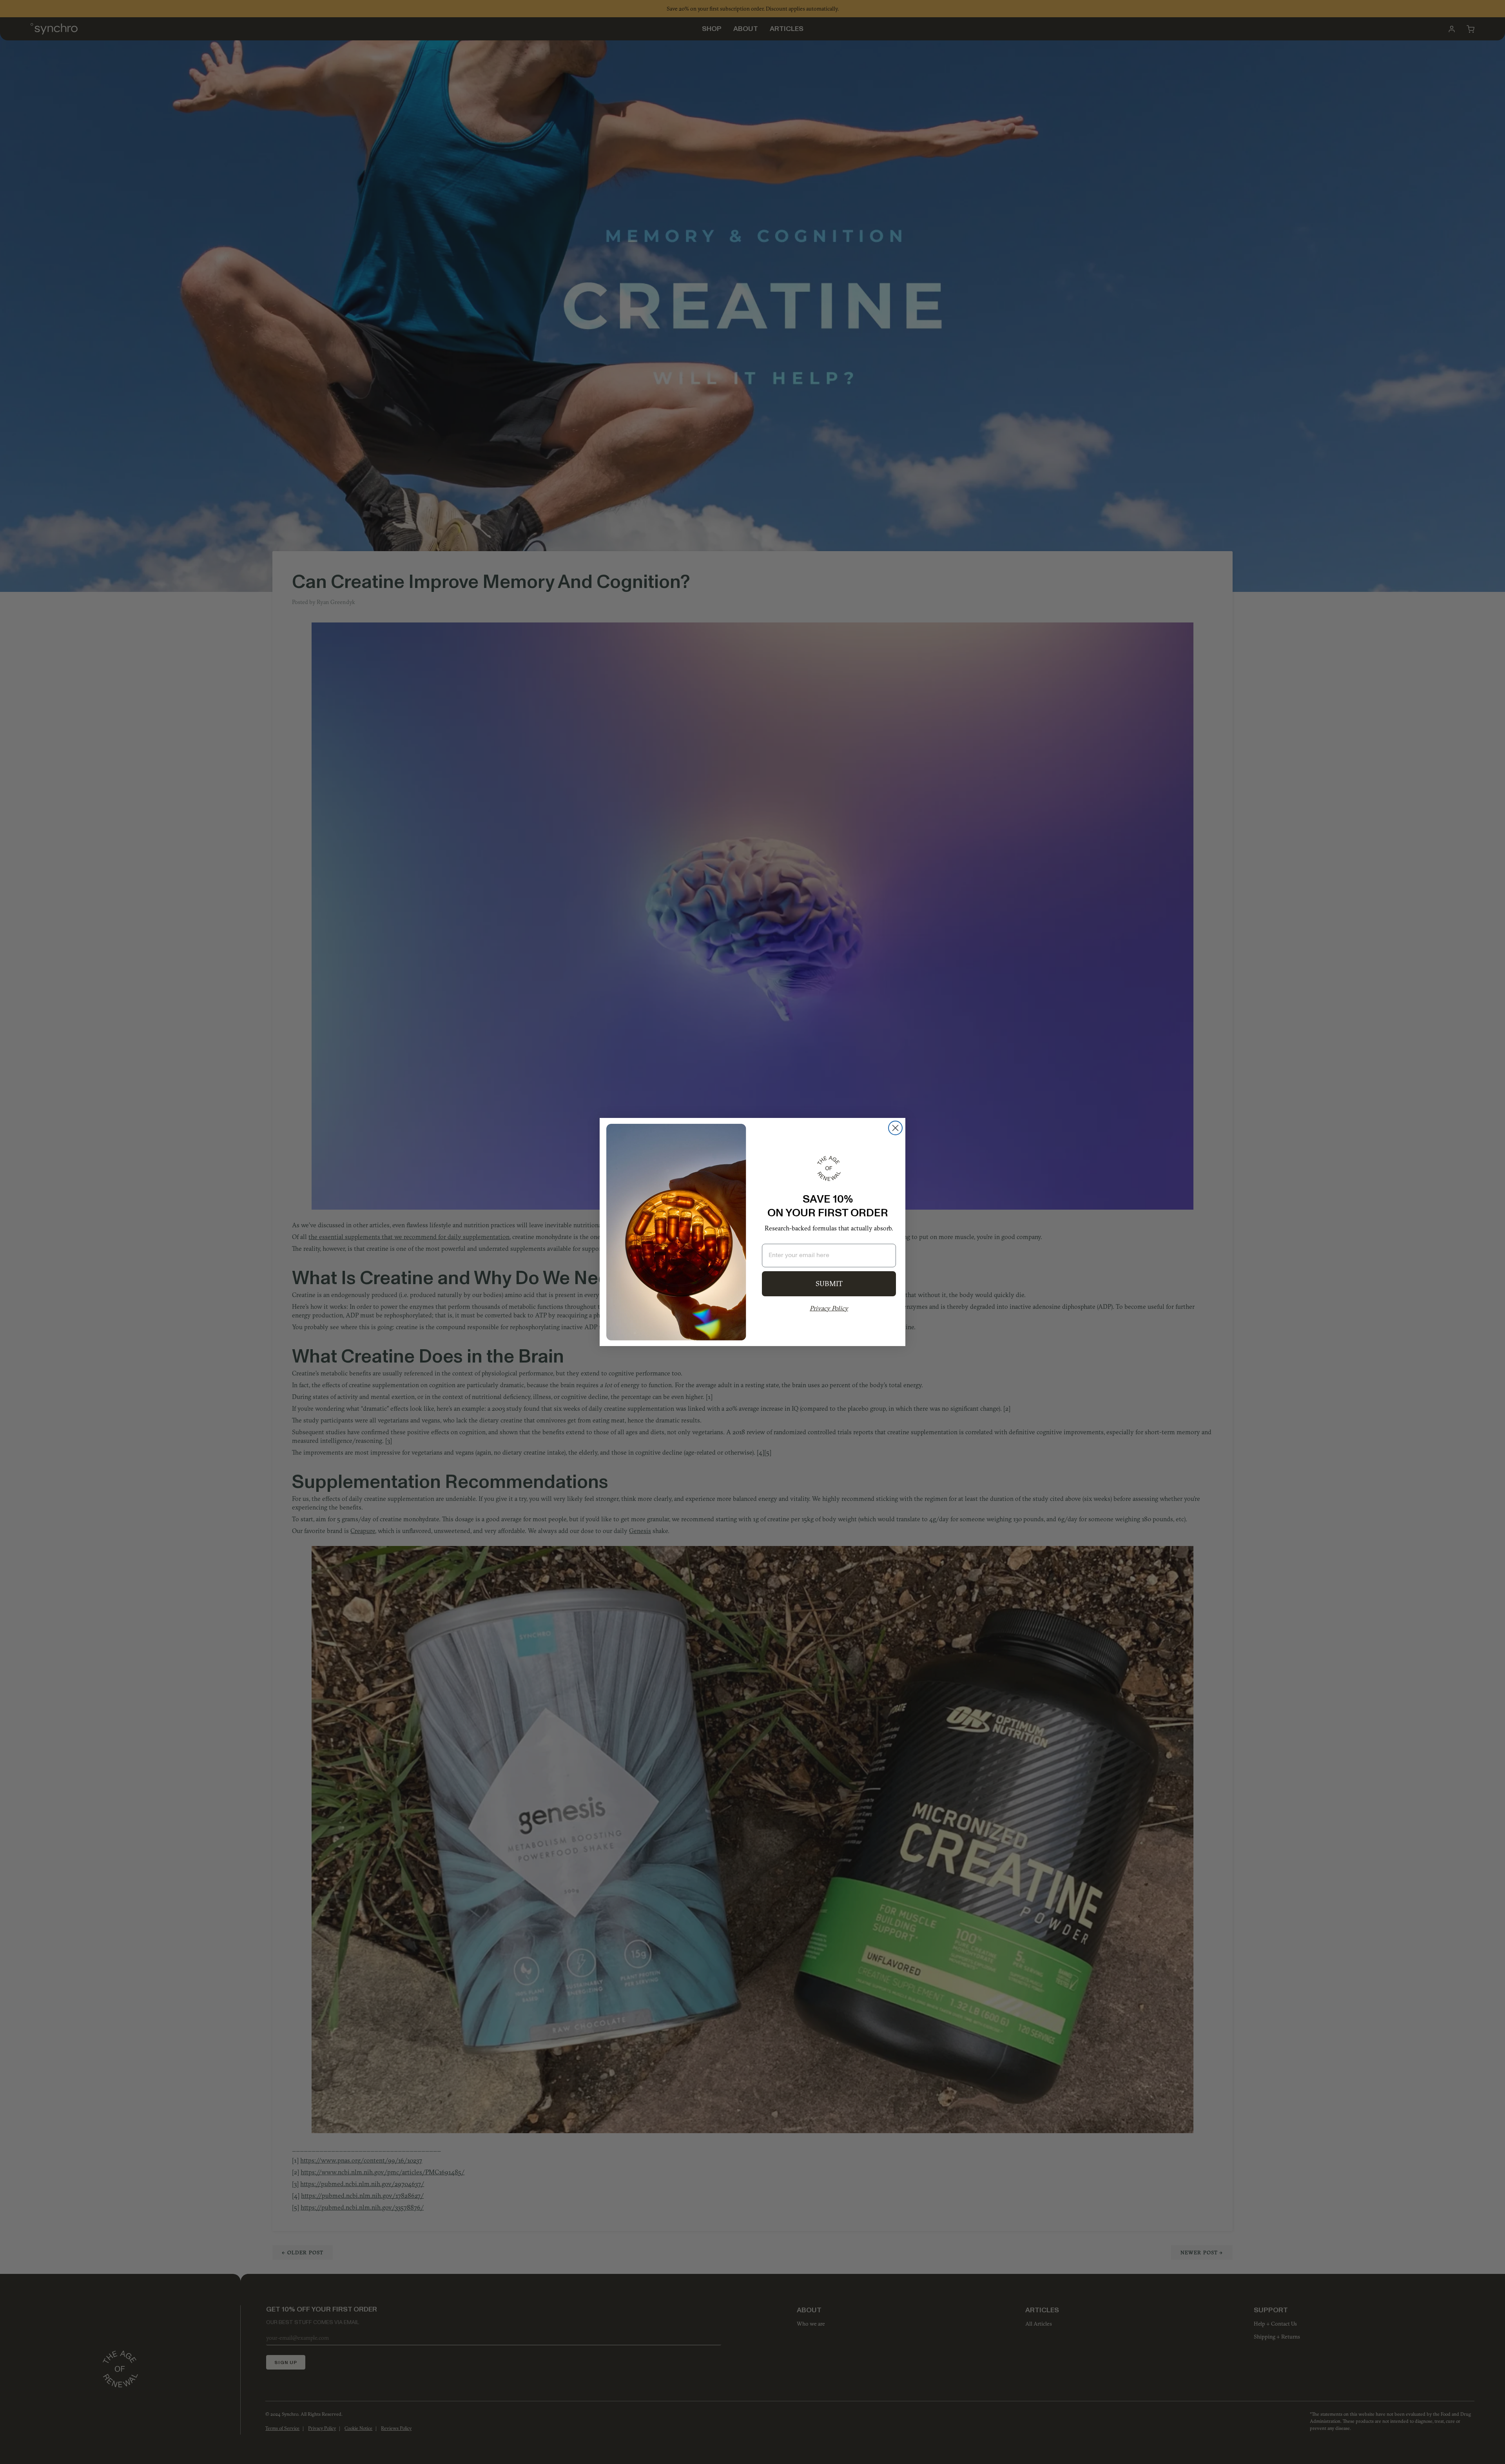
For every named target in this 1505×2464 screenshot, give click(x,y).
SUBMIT (829, 1284)
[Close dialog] (895, 1128)
